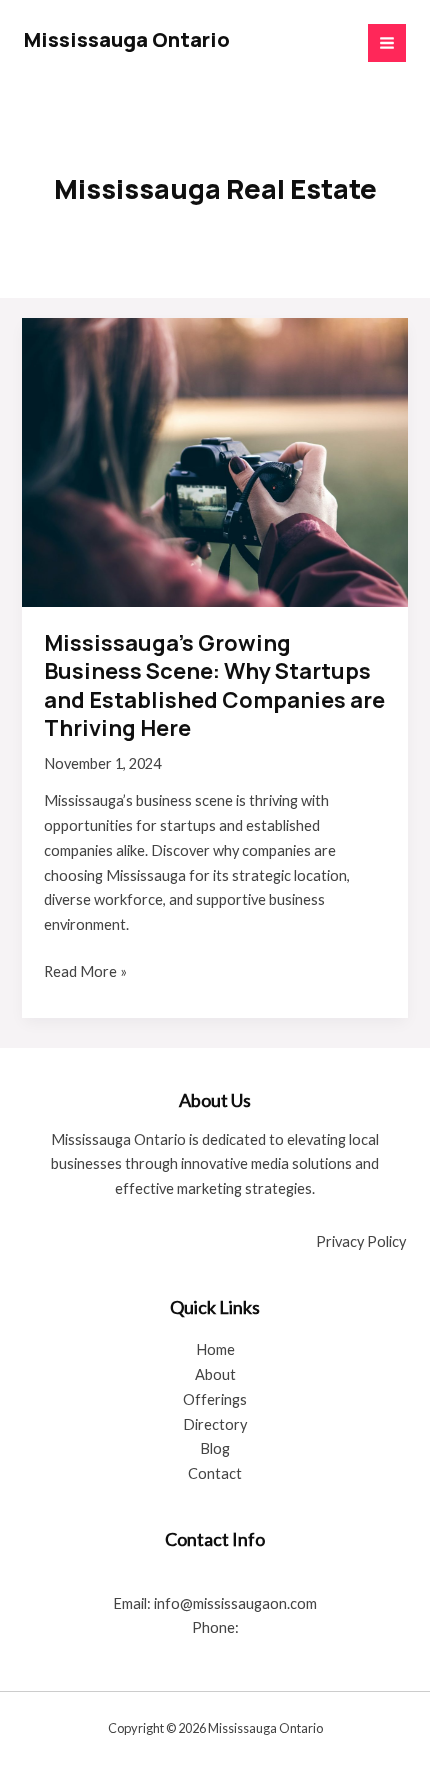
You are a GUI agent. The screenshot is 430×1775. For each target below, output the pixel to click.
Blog (215, 1448)
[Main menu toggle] (387, 43)
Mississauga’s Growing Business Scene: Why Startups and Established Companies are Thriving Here (214, 685)
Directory (215, 1424)
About (215, 1374)
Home (215, 1349)
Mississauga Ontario (127, 39)
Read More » (85, 973)
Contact (215, 1473)
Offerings (215, 1399)
